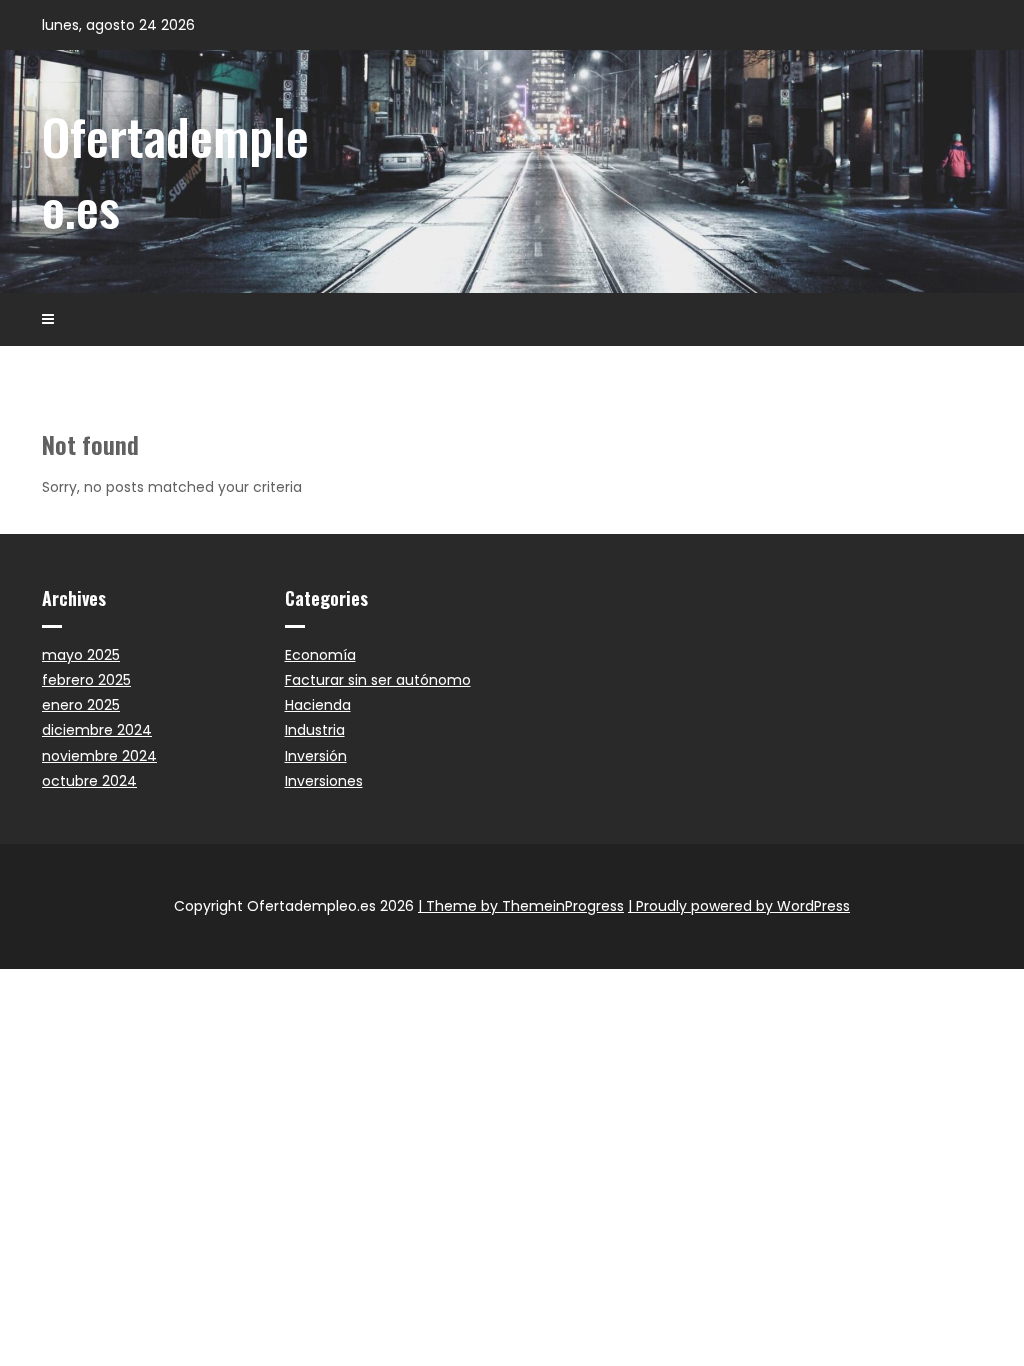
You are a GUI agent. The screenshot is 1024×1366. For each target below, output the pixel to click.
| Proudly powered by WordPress (739, 906)
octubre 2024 (89, 781)
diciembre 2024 (97, 730)
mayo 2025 (81, 655)
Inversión (316, 756)
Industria (315, 730)
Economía (320, 655)
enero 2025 (81, 705)
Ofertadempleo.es (175, 170)
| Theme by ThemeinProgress (521, 906)
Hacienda (318, 705)
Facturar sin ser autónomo (378, 680)
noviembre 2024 (99, 756)
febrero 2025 (86, 680)
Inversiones (324, 781)
